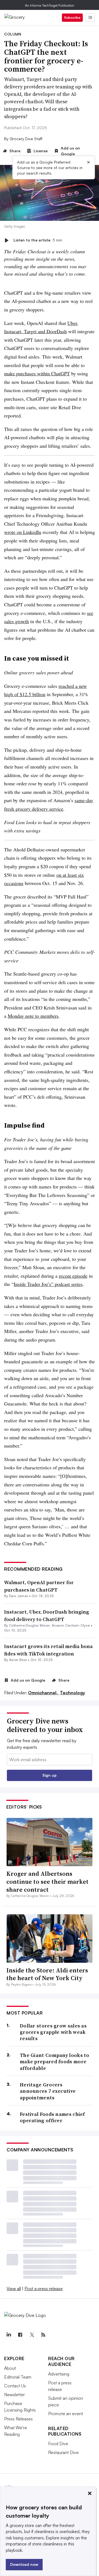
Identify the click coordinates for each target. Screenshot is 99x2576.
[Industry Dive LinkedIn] (9, 2335)
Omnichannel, (43, 1693)
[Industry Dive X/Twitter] (32, 2335)
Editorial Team (18, 2377)
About (10, 2368)
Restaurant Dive (63, 2452)
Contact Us (15, 2386)
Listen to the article (38, 240)
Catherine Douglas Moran (29, 1625)
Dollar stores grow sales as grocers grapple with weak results (53, 2032)
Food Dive (58, 2444)
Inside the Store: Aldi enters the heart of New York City (47, 1974)
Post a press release (44, 2289)
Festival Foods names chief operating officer (52, 2117)
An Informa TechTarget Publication (50, 5)
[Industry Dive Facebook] (20, 2335)
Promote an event (66, 2414)
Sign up (50, 1775)
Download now (24, 2564)
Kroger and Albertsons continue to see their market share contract (47, 1881)
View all (14, 2289)
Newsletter (14, 2395)
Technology (72, 1693)
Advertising (59, 2374)
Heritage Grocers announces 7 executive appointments (48, 2091)
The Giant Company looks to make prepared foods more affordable (55, 2062)
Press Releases (18, 2419)
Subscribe (72, 17)
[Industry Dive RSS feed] (43, 2335)
